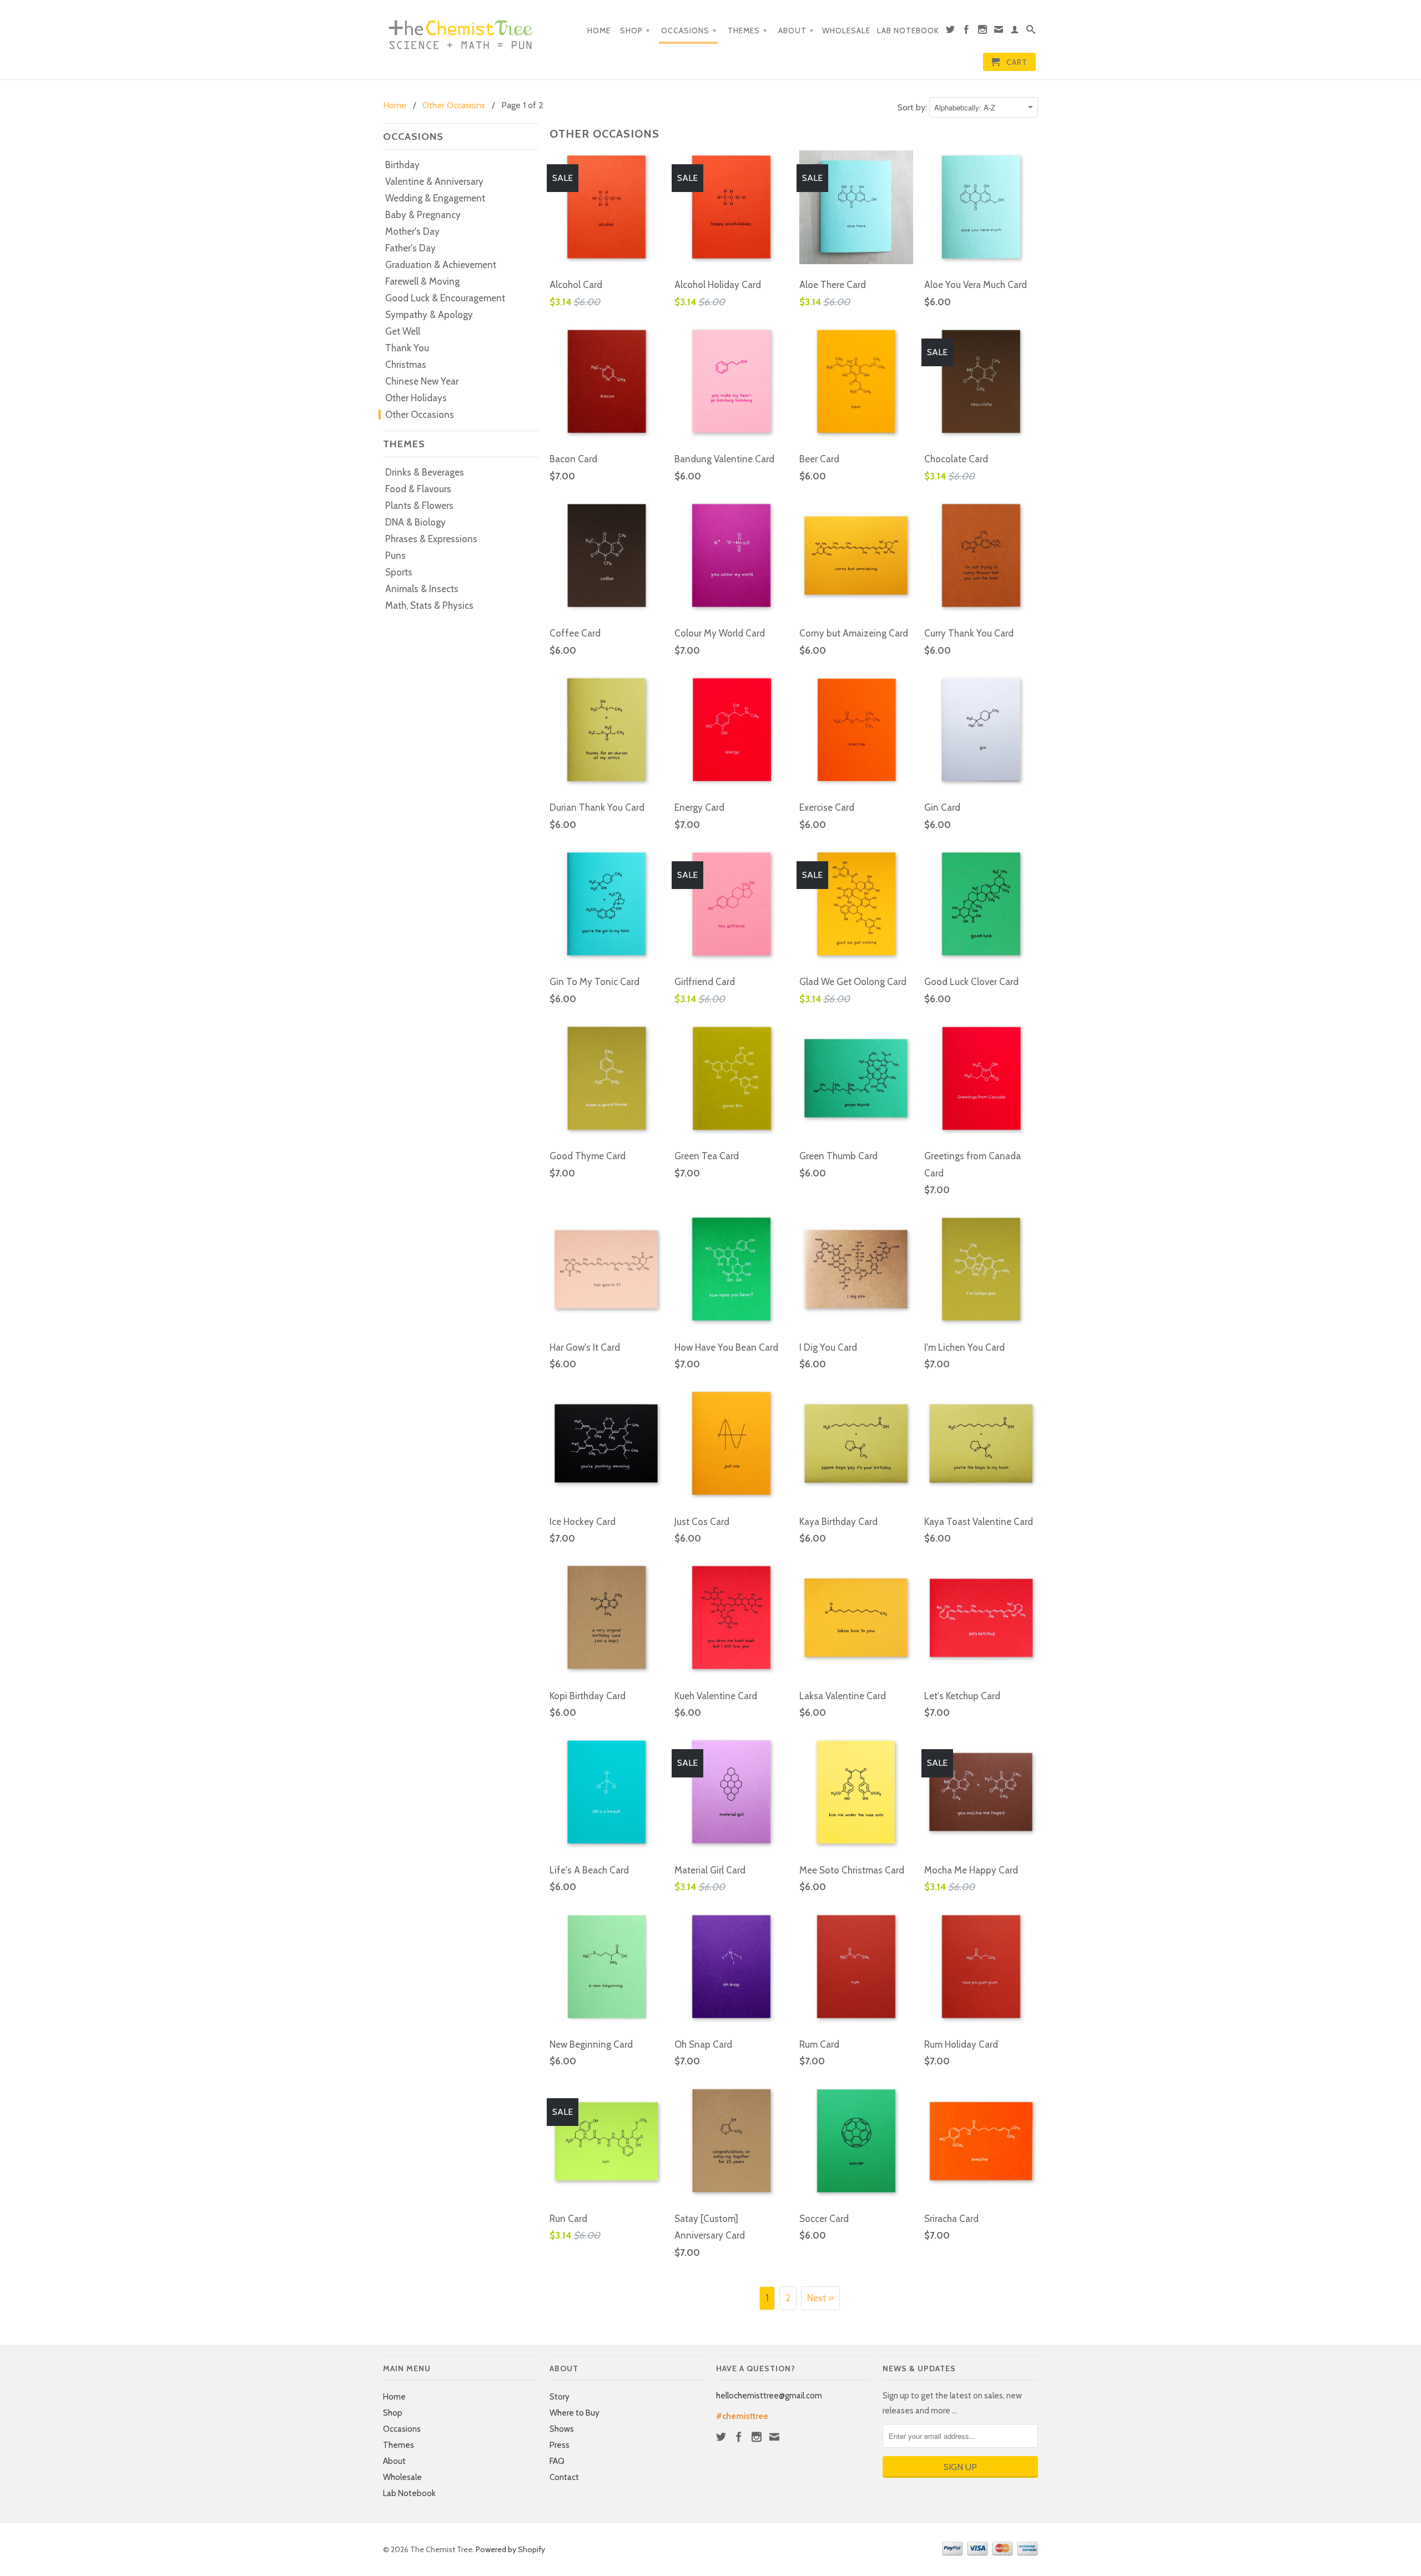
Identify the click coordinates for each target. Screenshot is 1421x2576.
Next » (820, 2298)
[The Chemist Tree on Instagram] (983, 32)
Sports (399, 572)
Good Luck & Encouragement (445, 298)
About (796, 31)
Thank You (407, 348)
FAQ (557, 2461)
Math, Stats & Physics (429, 605)
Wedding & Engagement (435, 198)
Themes (747, 31)
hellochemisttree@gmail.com (769, 2396)
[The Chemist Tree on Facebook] (967, 32)
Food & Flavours (418, 489)
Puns (395, 555)
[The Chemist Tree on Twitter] (951, 32)
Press (560, 2445)
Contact (564, 2477)
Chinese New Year (422, 381)
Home (599, 31)
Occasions (689, 31)
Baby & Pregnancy (423, 215)
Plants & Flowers (419, 506)
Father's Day (410, 248)
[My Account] (1015, 32)
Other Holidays (416, 398)
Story (560, 2397)
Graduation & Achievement (441, 265)
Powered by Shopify (510, 2549)
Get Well (403, 331)
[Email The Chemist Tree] (999, 32)
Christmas (406, 365)
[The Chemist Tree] (461, 32)
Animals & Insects (422, 589)
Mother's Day (412, 231)
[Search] (1031, 32)
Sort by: (913, 107)
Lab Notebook (908, 31)
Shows (562, 2429)
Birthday (402, 165)
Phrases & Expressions (431, 539)
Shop (635, 31)
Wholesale (846, 31)
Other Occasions (420, 415)
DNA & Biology (415, 522)
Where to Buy (575, 2413)
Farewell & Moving (422, 281)
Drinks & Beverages (425, 472)
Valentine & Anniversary (434, 181)
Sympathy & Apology (429, 315)
